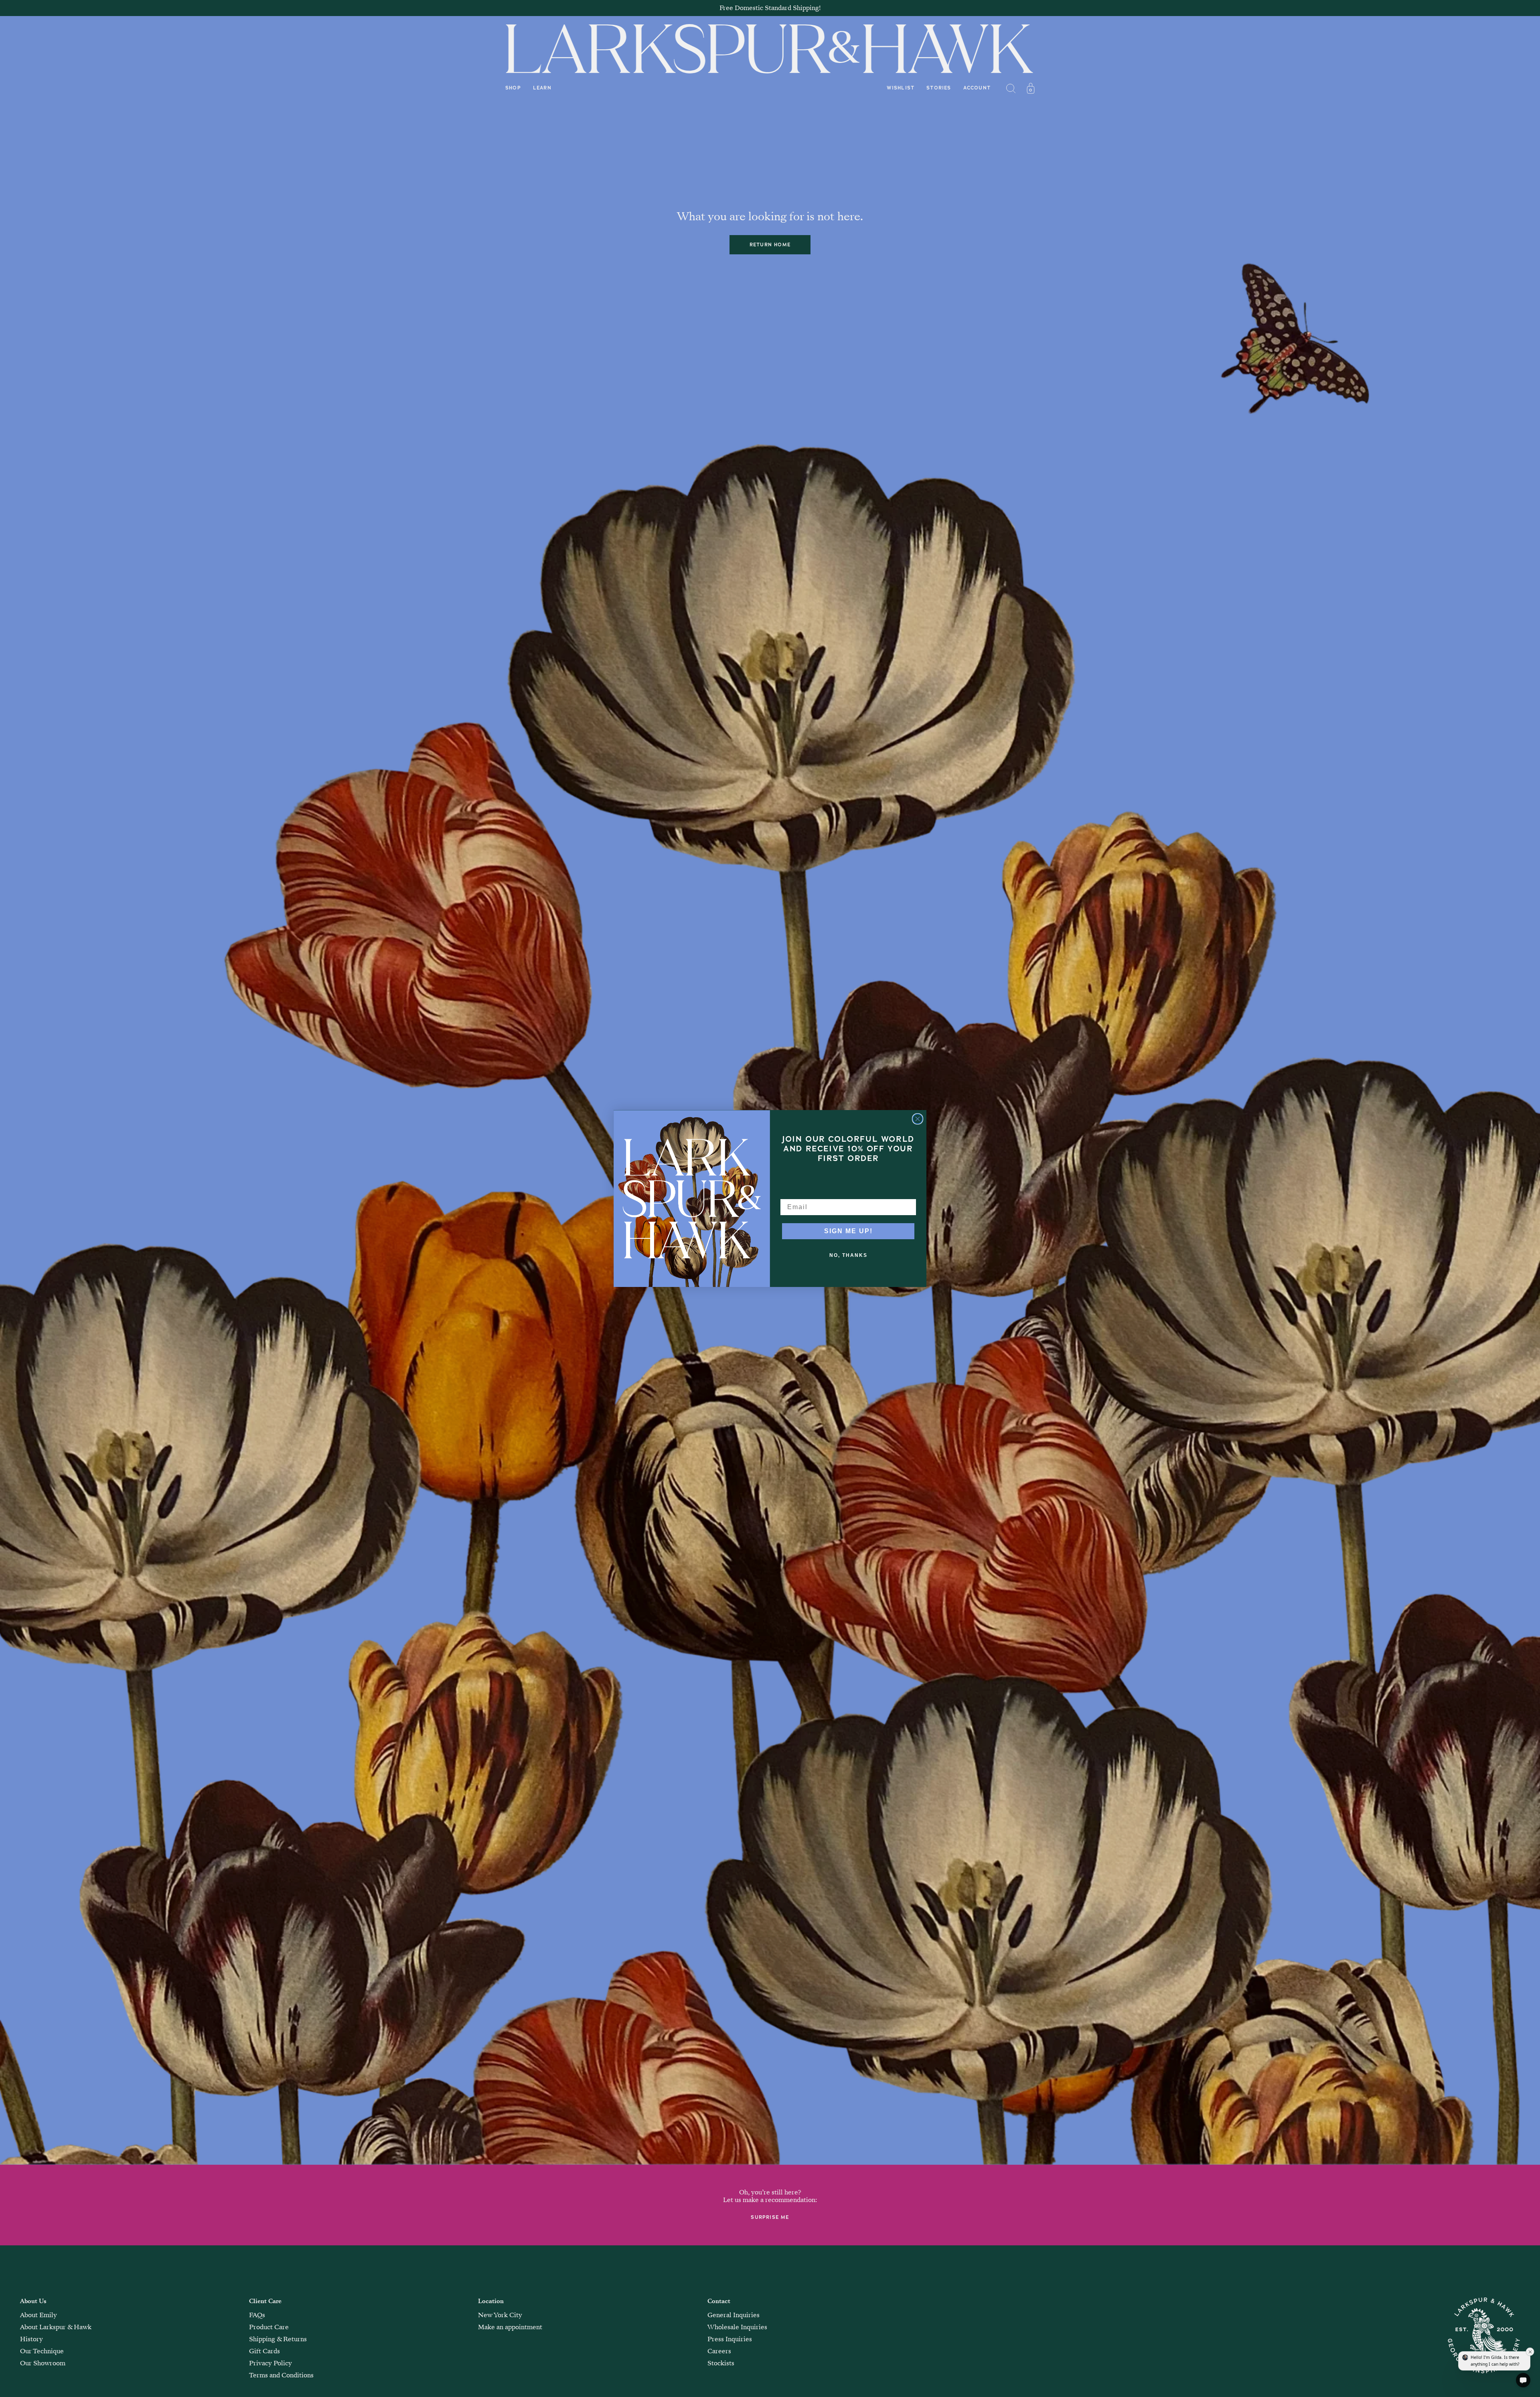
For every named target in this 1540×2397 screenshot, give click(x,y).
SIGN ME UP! (848, 1231)
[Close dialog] (918, 1119)
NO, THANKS (848, 1255)
